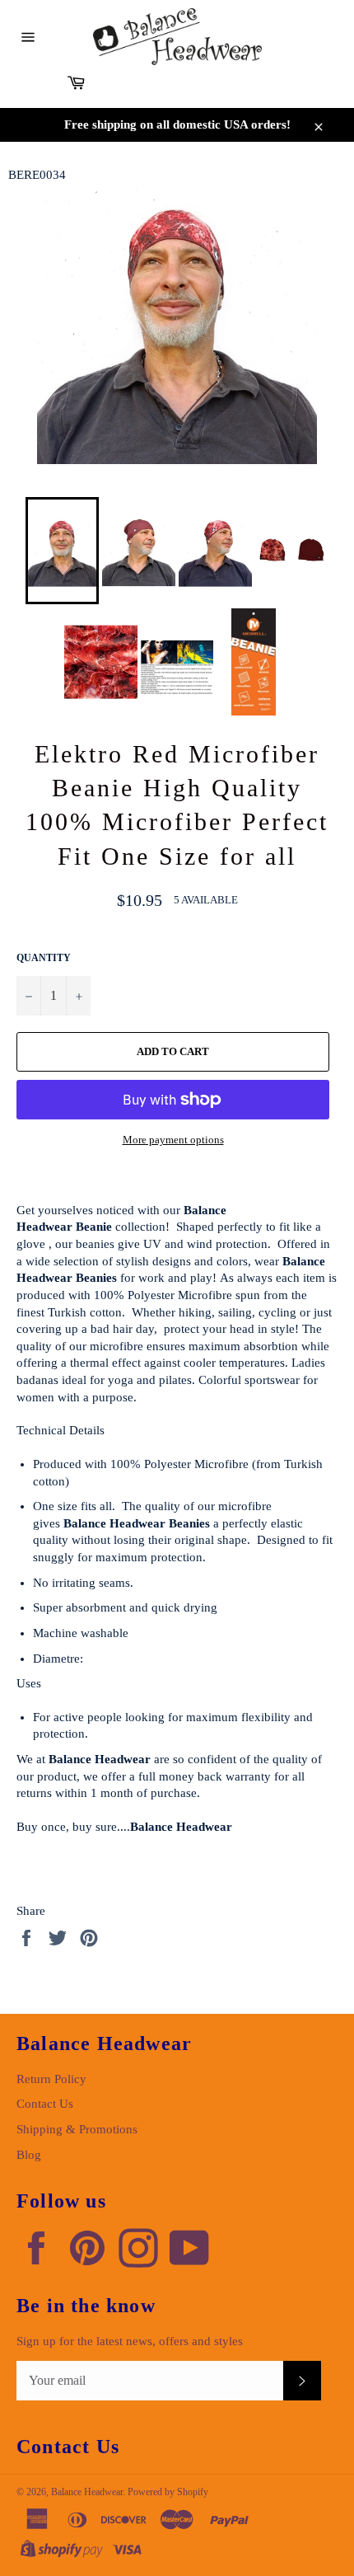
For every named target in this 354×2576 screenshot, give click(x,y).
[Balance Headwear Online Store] (177, 37)
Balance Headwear (87, 2492)
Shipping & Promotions (77, 2129)
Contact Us (45, 2104)
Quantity (44, 958)
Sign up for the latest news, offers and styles (130, 2341)
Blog (29, 2155)
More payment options (173, 1140)
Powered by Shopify (168, 2492)
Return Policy (51, 2079)
